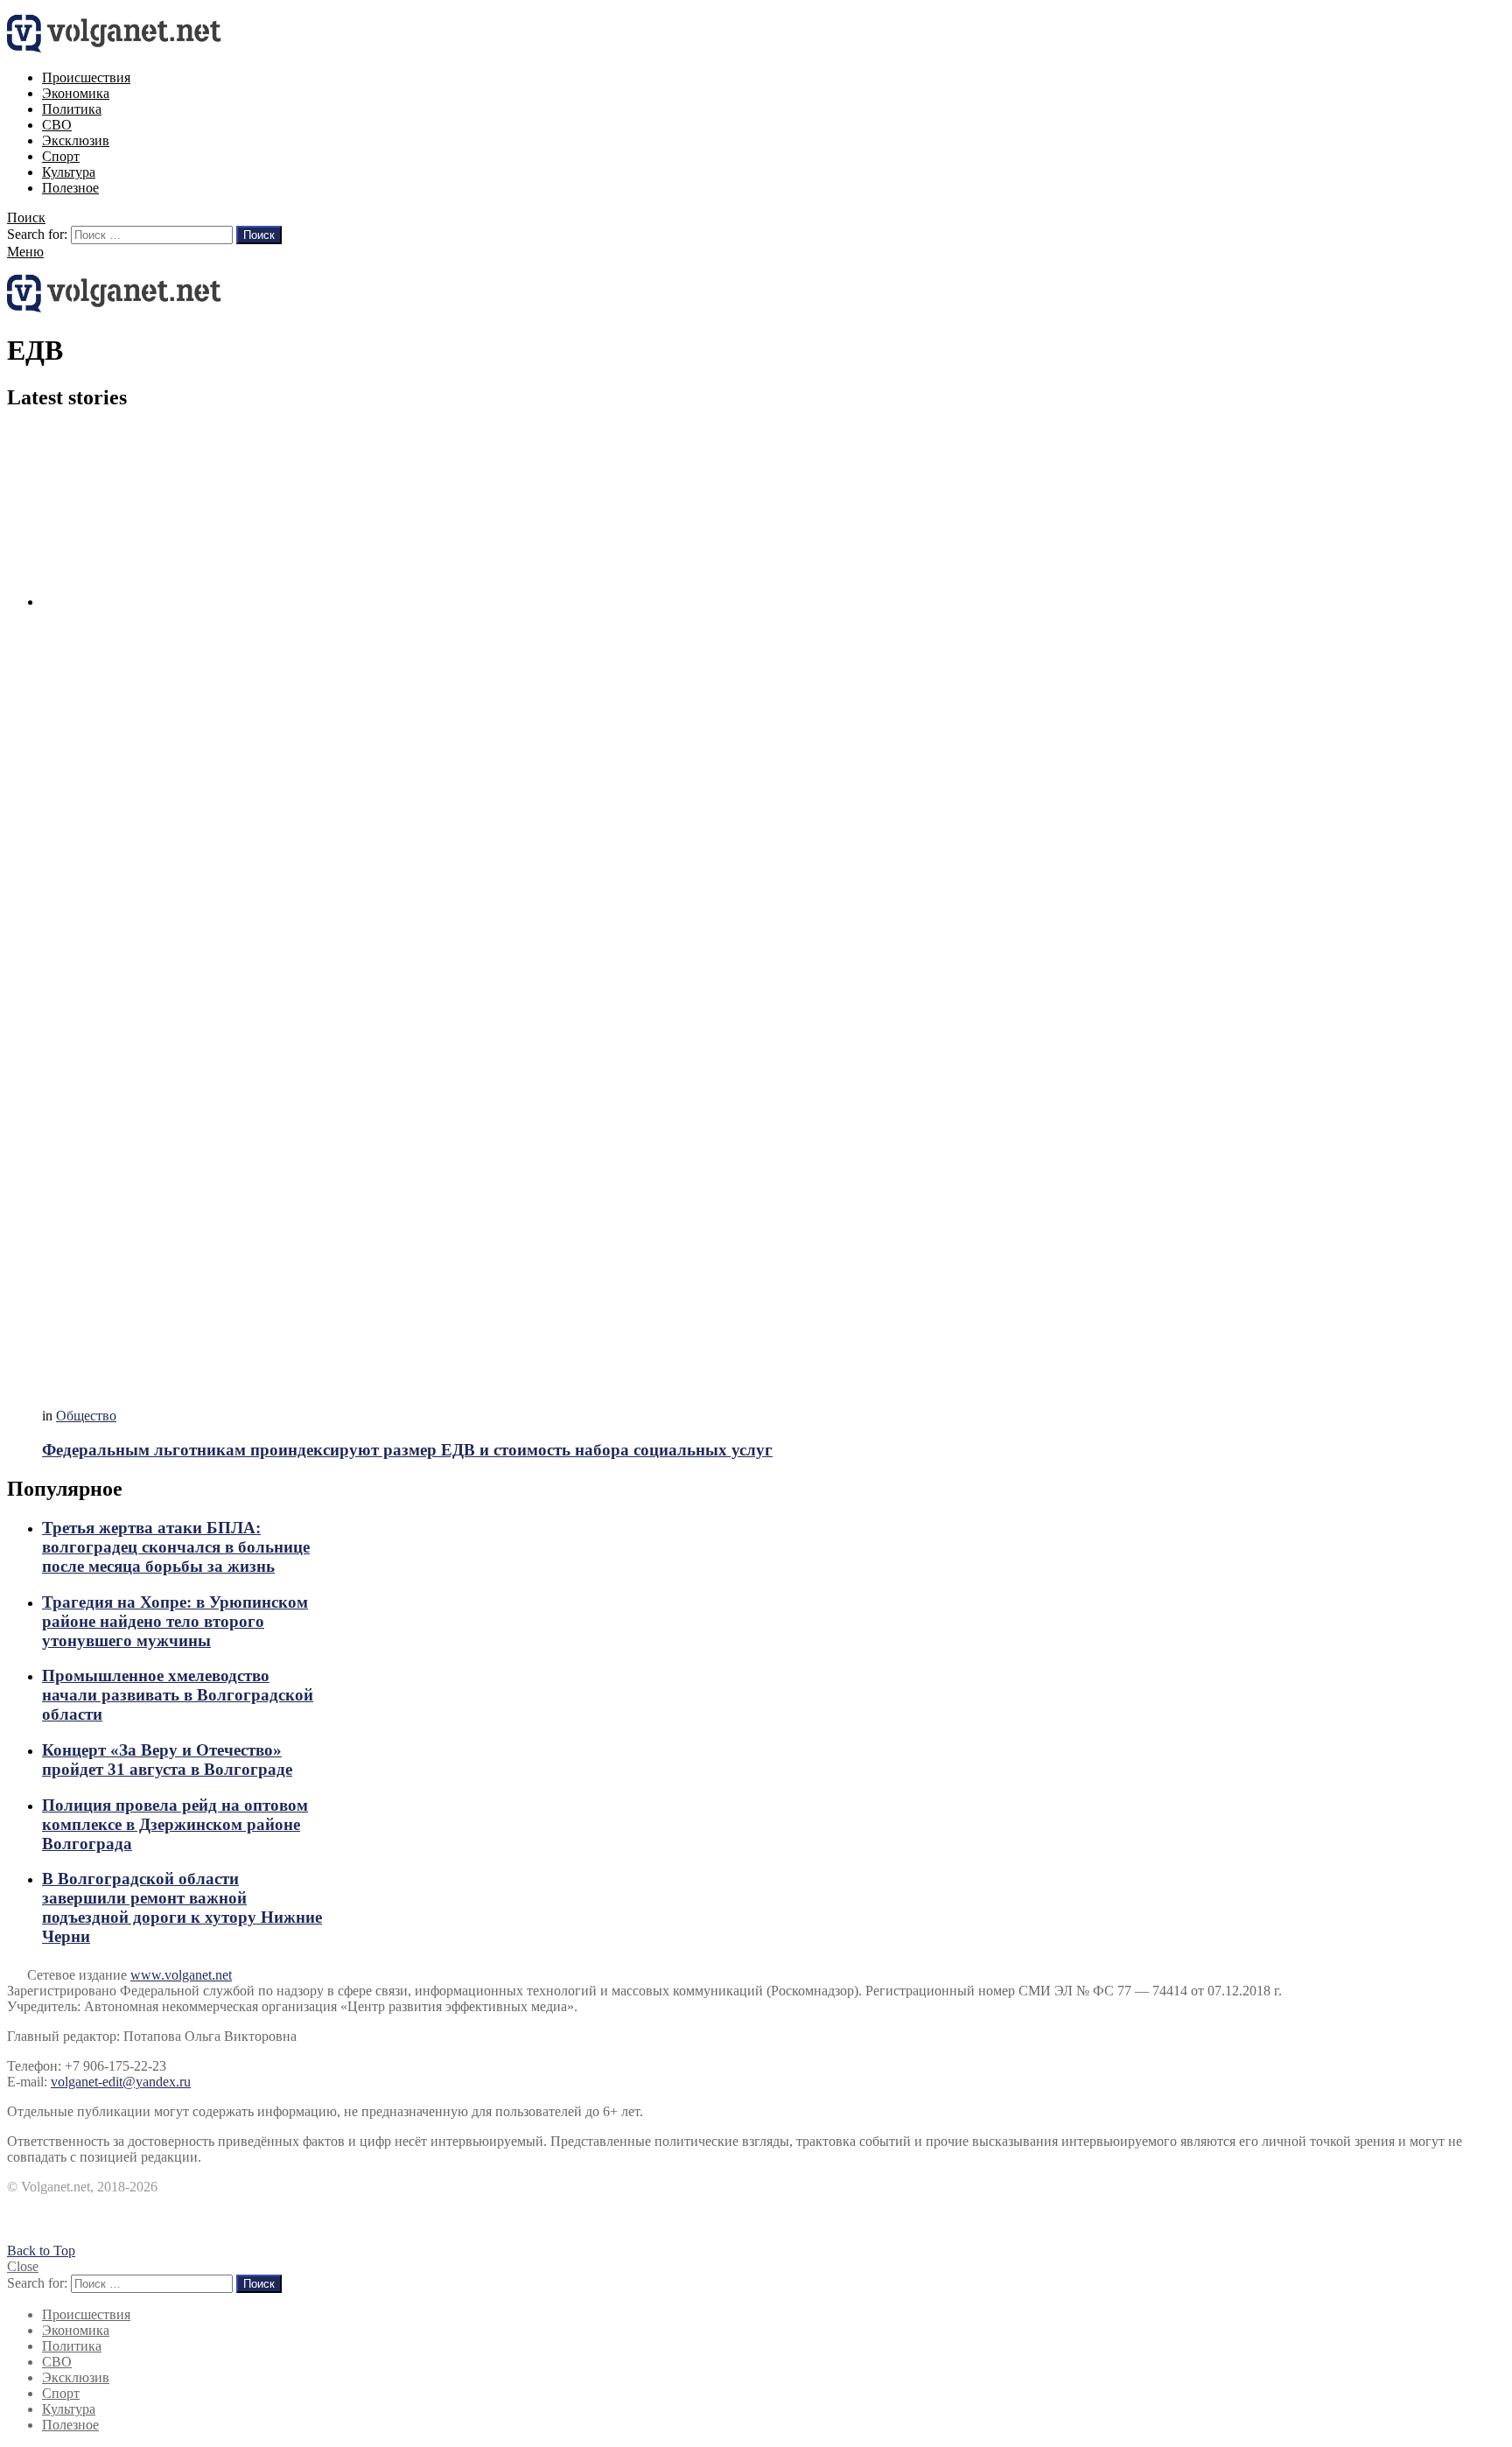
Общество (86, 1416)
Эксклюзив (76, 140)
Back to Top (41, 2251)
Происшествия (86, 77)
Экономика (76, 93)
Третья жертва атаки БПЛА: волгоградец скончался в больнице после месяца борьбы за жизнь (176, 1547)
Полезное (70, 188)
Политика (72, 109)
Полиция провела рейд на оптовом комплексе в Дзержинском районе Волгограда (175, 1824)
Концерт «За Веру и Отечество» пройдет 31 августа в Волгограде (167, 1760)
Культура (69, 172)
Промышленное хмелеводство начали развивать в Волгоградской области (178, 1695)
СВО (57, 125)
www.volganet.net (181, 1975)
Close (23, 2266)
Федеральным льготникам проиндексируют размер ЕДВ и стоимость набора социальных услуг (407, 1450)
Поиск (259, 235)
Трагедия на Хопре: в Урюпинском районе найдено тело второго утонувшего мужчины (175, 1621)
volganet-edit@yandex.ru (121, 2082)
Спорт (61, 156)
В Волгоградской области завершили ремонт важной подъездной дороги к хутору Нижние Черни (182, 1907)
